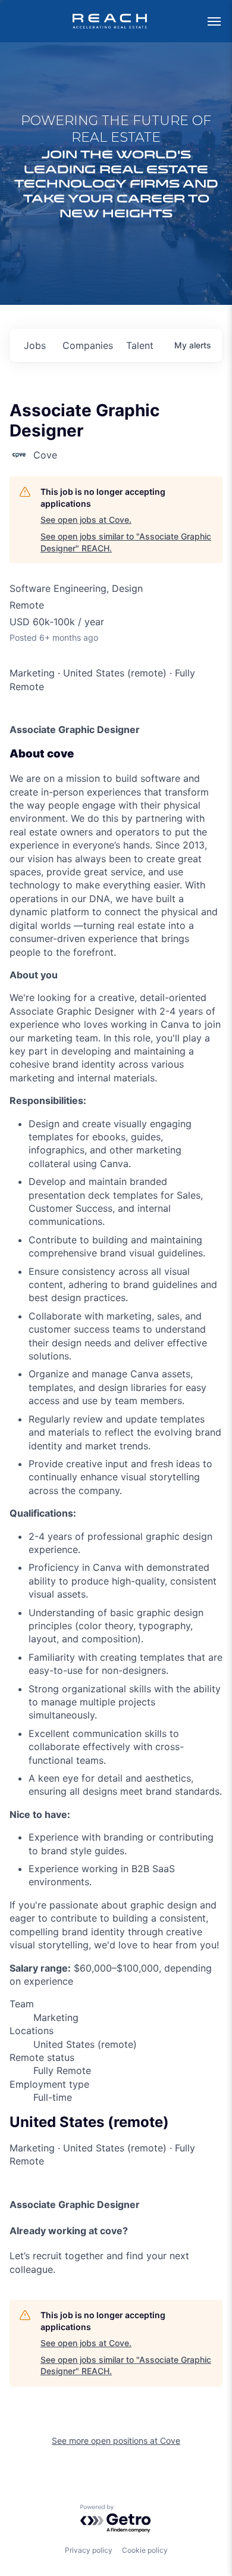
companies (88, 345)
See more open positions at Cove (116, 2441)
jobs (35, 345)
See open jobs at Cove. (86, 520)
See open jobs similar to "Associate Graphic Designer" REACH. (126, 542)
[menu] (214, 21)
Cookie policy (145, 2550)
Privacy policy (89, 2550)
